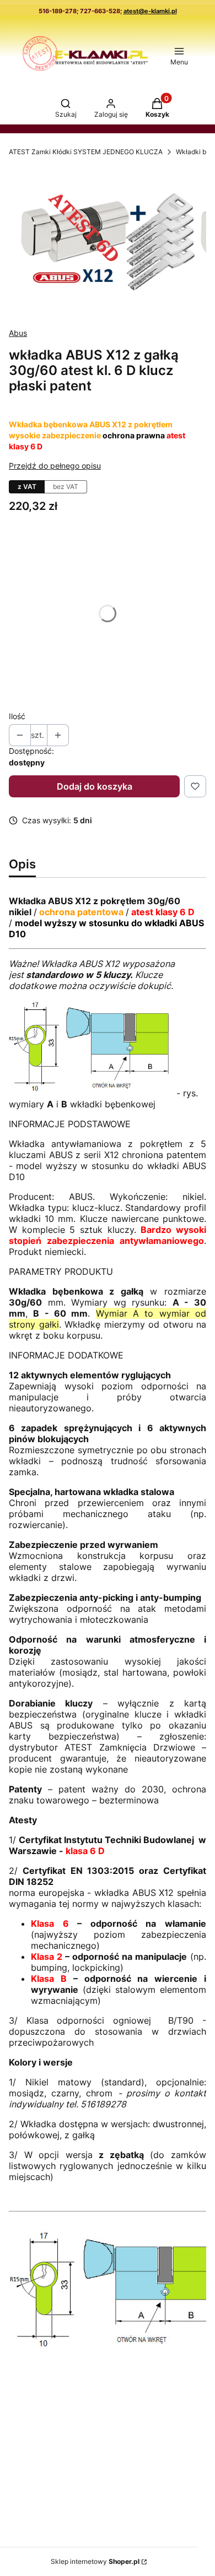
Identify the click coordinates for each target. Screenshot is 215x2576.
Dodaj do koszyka (95, 786)
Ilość (17, 716)
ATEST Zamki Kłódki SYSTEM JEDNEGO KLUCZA (86, 152)
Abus (18, 333)
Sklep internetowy (95, 2561)
